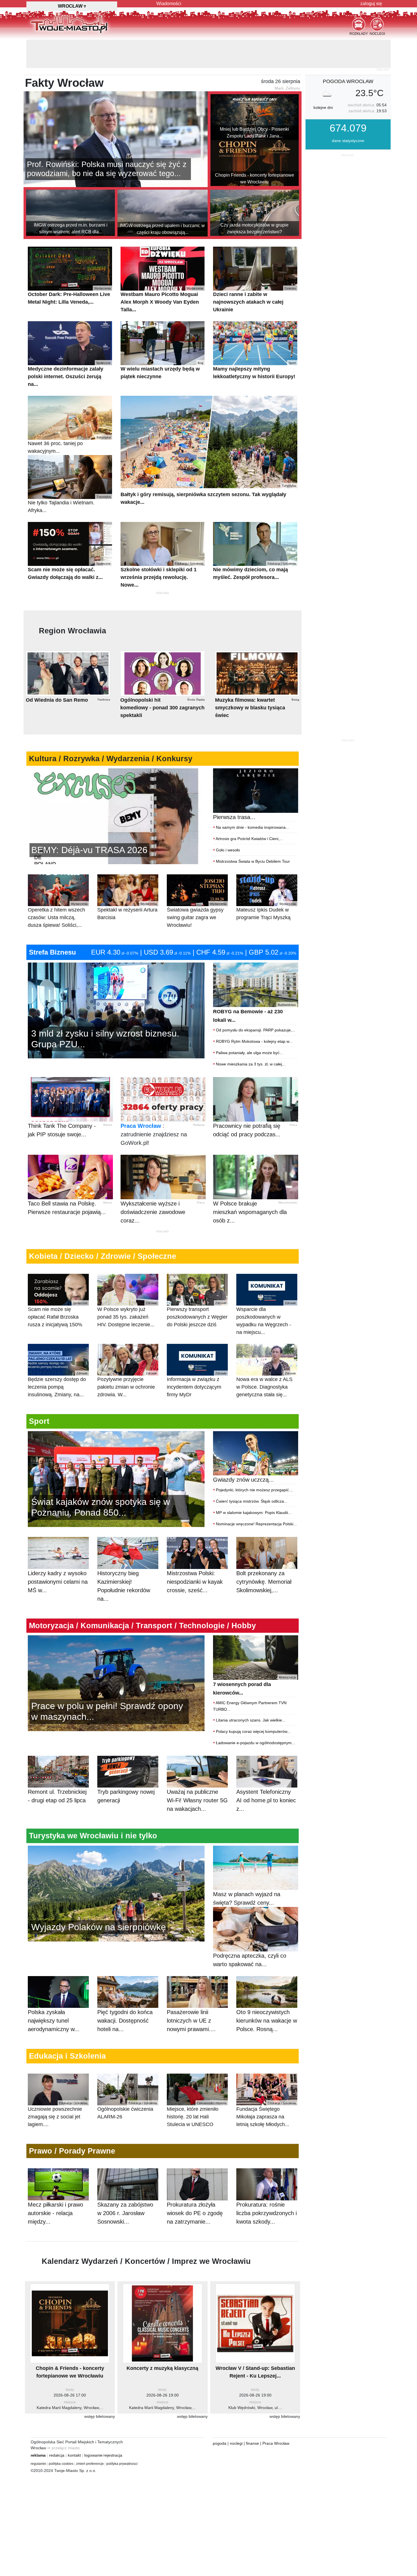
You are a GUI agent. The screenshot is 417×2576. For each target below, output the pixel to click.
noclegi (236, 2415)
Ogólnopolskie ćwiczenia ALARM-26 (127, 2082)
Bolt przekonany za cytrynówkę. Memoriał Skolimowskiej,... (264, 1553)
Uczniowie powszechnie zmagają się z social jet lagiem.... (58, 2086)
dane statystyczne (348, 112)
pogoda (220, 2415)
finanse (252, 2415)
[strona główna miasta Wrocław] (69, 22)
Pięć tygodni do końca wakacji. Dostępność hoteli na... (125, 1992)
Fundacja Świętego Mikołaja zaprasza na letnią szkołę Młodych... (266, 2086)
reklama (38, 2427)
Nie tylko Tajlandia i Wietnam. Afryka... (69, 476)
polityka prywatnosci (122, 2435)
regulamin (38, 2435)
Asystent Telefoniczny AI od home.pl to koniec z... (266, 1772)
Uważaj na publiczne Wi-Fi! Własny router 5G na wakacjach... (197, 1772)
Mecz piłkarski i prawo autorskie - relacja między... (55, 2185)
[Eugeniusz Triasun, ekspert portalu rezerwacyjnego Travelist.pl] (116, 1865)
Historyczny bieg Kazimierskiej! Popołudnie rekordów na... (124, 1558)
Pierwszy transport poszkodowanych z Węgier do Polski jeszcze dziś (197, 1286)
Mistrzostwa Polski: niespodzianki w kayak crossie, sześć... (195, 1553)
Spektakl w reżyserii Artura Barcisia (127, 883)
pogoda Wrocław (348, 53)
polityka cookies (61, 2435)
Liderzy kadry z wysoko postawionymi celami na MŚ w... (58, 1553)
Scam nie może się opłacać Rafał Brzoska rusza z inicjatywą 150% (58, 1286)
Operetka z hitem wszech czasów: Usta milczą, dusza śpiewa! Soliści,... (58, 887)
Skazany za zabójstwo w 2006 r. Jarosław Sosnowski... (125, 2185)
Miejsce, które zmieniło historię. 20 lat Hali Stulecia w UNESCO (197, 2086)
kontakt (74, 2427)
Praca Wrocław (141, 1097)
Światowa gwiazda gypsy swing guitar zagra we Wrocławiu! (197, 887)
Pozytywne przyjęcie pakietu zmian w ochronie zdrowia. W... (127, 1356)
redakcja (57, 2427)
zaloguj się (371, 4)
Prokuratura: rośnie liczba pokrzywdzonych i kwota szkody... (267, 2185)
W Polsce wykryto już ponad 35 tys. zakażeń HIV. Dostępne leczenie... (127, 1286)
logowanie (93, 2427)
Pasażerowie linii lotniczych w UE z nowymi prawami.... (191, 1992)
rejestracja (113, 2427)
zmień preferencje (90, 2435)
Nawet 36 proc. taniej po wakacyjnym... (69, 416)
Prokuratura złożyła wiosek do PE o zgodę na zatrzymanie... (195, 2185)
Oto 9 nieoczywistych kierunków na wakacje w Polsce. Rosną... (267, 1992)
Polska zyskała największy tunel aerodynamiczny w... (54, 1992)
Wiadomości (169, 4)
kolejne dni (323, 79)
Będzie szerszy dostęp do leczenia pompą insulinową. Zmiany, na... (58, 1356)
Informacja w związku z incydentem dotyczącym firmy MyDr (197, 1356)
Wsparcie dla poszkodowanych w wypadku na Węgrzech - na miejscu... (266, 1290)
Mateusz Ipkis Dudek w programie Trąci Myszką (266, 883)
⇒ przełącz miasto (63, 2420)
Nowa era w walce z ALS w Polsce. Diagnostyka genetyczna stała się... (266, 1356)
